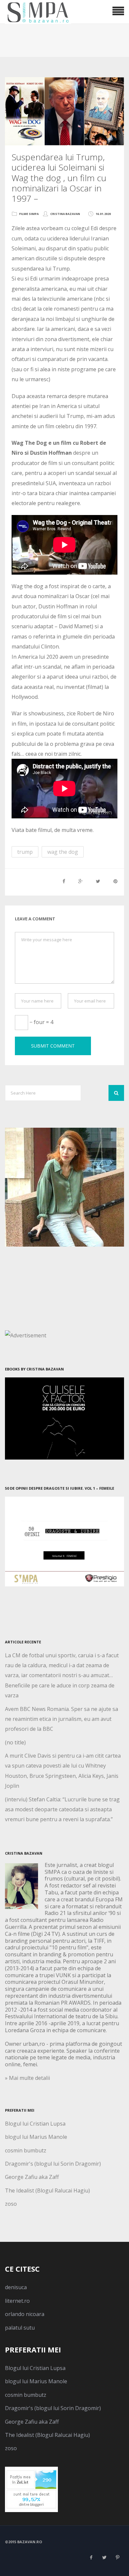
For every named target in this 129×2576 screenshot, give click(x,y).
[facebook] (91, 2557)
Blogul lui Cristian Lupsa (35, 2124)
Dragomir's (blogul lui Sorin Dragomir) (53, 2164)
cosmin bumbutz (26, 2150)
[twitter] (104, 2557)
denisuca (16, 2287)
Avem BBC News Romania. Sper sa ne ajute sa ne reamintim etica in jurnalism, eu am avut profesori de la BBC (62, 1719)
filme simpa (29, 214)
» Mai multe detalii (27, 2078)
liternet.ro (17, 2301)
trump (25, 852)
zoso (11, 2204)
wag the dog (63, 852)
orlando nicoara (25, 2314)
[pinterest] (117, 2557)
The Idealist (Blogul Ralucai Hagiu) (47, 2190)
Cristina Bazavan (65, 214)
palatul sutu (20, 2328)
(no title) (15, 1742)
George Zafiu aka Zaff (32, 2177)
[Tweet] (98, 881)
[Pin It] (115, 881)
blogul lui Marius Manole (36, 2137)
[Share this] (64, 881)
